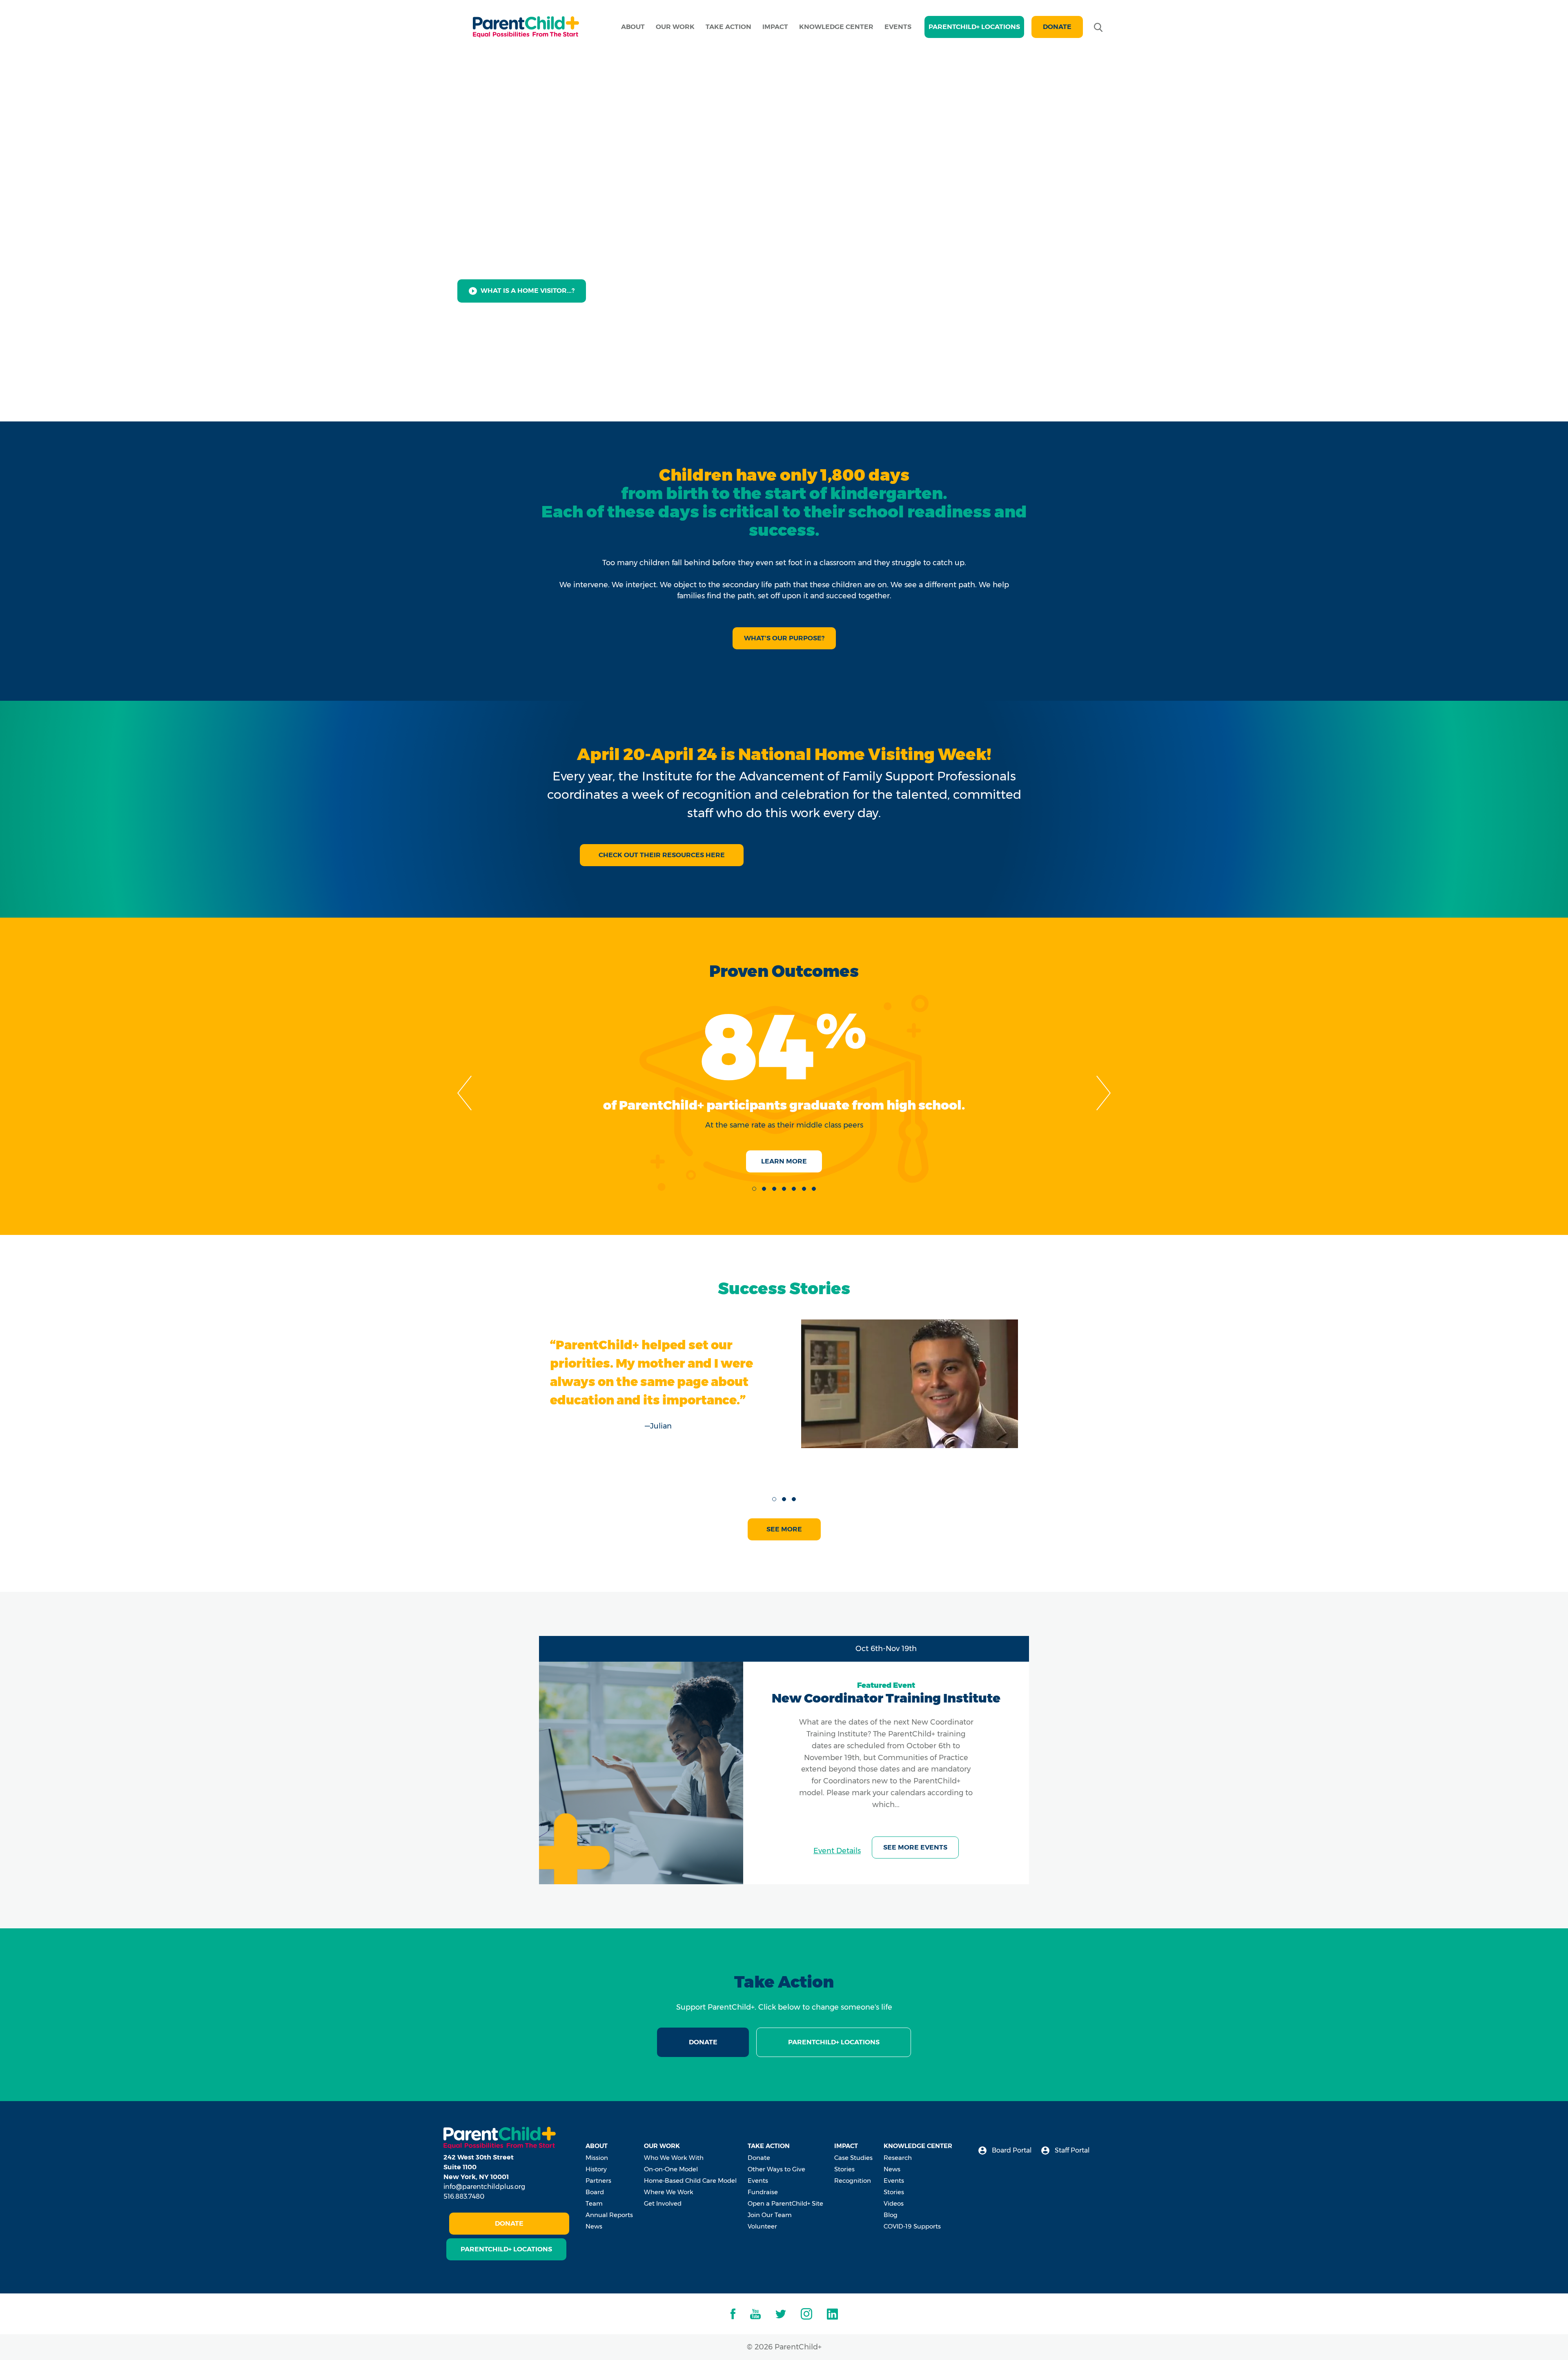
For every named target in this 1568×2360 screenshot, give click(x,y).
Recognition (853, 2181)
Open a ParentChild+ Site (785, 2203)
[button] (754, 1189)
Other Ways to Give (776, 2169)
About (633, 27)
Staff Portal (1071, 2150)
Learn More (784, 1161)
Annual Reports (609, 2215)
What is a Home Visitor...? (528, 291)
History (596, 2169)
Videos (894, 2203)
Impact (775, 27)
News (594, 2226)
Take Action (728, 27)
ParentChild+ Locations (834, 2042)
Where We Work (669, 2192)
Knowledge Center (836, 27)
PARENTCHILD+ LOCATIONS (974, 27)
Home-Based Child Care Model (690, 2181)
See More (784, 1529)
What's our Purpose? (784, 638)
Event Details (837, 1851)
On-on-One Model (671, 2169)
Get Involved (663, 2203)
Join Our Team (770, 2215)
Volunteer (762, 2226)
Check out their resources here (662, 855)
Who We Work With (674, 2158)
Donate (1057, 27)
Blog (891, 2215)
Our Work (675, 27)
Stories (844, 2169)
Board (595, 2192)
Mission (597, 2158)
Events (898, 27)
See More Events (915, 1847)
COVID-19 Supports (912, 2226)
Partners (598, 2181)
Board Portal (1011, 2150)
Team (594, 2203)
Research (898, 2158)
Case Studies (853, 2158)
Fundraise (763, 2192)
